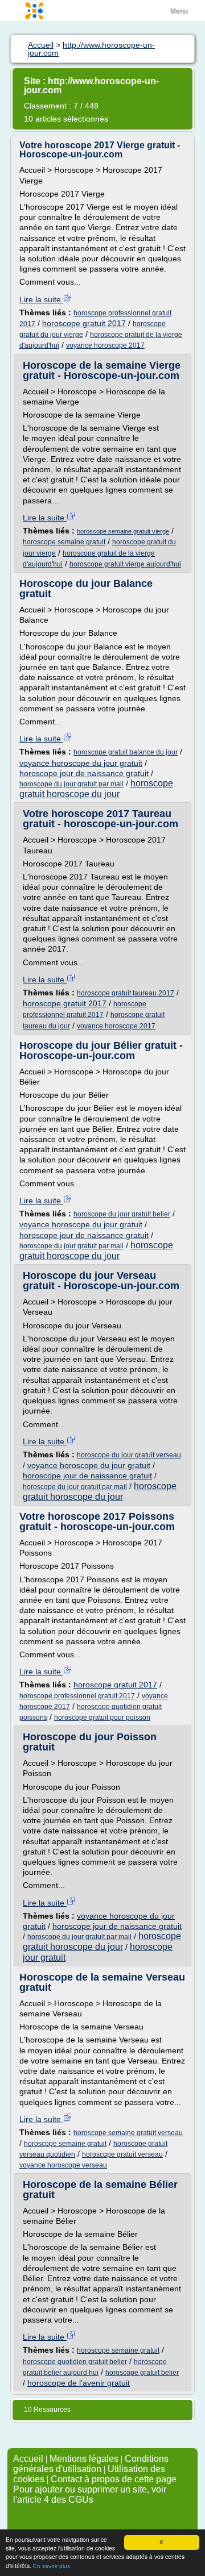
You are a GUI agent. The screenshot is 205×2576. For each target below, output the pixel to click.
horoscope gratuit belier (142, 2373)
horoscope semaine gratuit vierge (123, 531)
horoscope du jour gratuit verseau (129, 1455)
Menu (179, 11)
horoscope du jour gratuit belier (122, 1214)
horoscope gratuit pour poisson (102, 1718)
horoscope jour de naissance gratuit (84, 773)
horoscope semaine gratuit (64, 542)
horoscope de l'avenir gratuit (79, 2383)
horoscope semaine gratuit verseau (128, 2133)
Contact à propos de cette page (114, 2479)
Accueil (28, 2459)
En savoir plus (52, 2566)
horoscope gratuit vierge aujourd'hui (125, 564)
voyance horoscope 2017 (105, 345)
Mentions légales (84, 2459)
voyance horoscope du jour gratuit (81, 763)
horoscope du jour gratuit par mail (71, 784)
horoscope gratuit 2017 (84, 323)
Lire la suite (41, 299)
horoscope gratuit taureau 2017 (126, 993)
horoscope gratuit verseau (122, 2154)
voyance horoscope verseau (63, 2165)
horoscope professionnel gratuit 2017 (77, 1696)
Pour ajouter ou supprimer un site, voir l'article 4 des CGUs (90, 2494)
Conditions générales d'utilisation (91, 2464)
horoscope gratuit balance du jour (126, 752)
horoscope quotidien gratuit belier (75, 2362)
